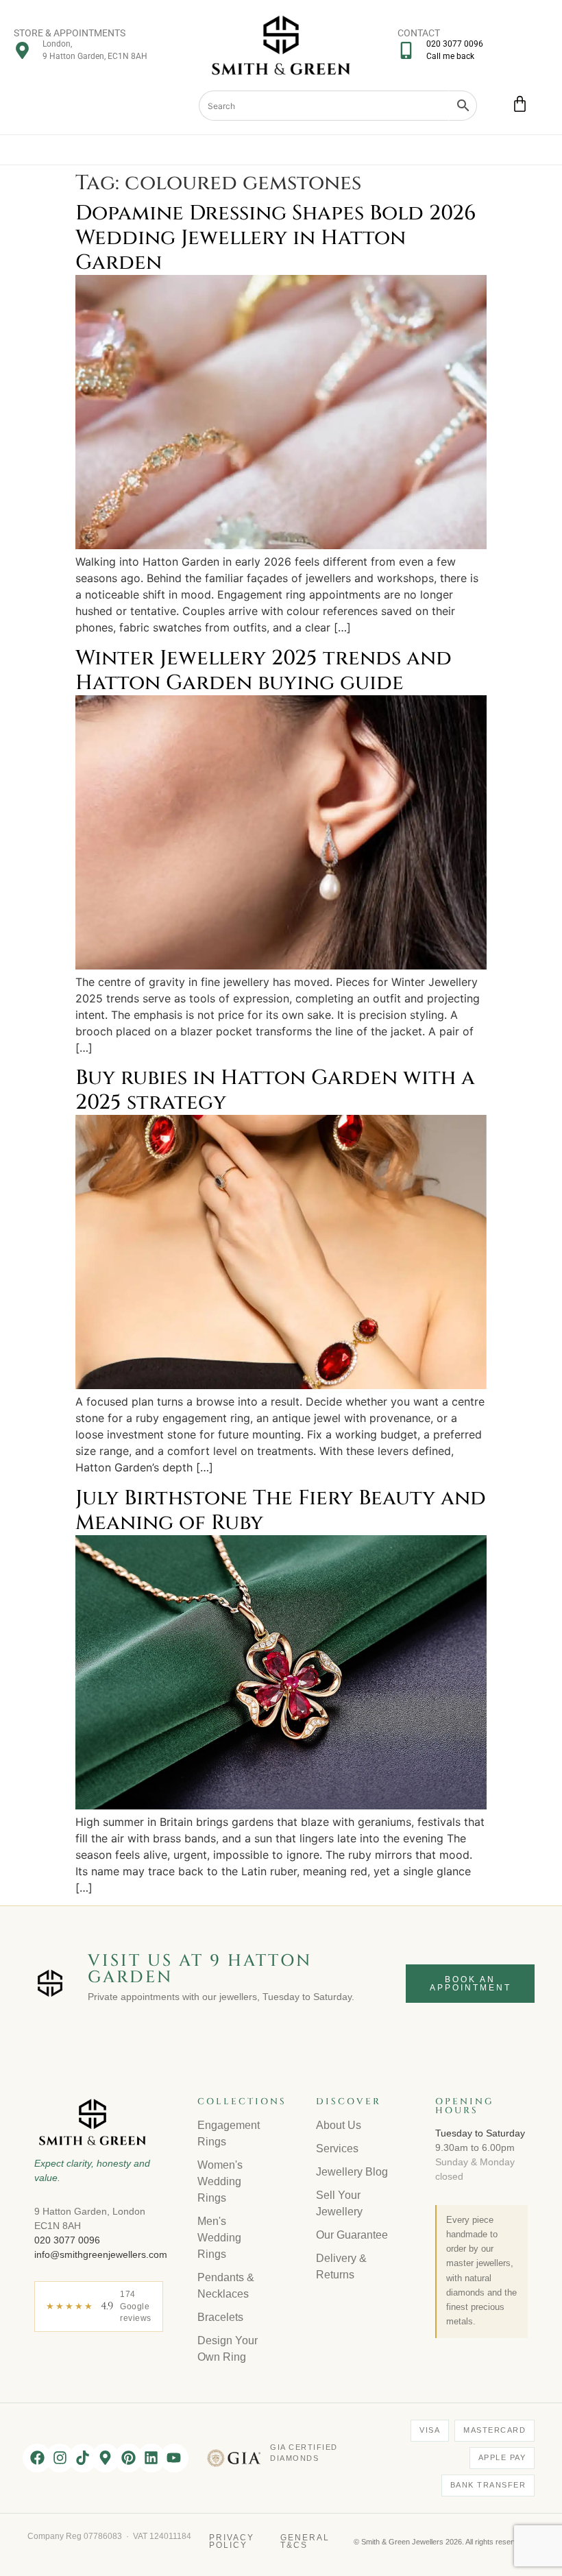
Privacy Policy (232, 2542)
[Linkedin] (151, 2458)
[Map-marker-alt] (106, 2458)
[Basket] (520, 104)
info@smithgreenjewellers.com (101, 2254)
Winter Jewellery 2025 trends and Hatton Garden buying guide (264, 671)
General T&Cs (305, 2542)
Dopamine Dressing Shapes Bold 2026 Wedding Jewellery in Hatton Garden (276, 238)
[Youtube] (174, 2458)
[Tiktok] (83, 2458)
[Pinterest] (128, 2458)
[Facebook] (37, 2458)
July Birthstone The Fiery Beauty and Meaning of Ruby (281, 1510)
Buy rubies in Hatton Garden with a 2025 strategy (275, 1090)
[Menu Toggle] (281, 150)
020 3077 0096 (67, 2240)
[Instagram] (60, 2458)
